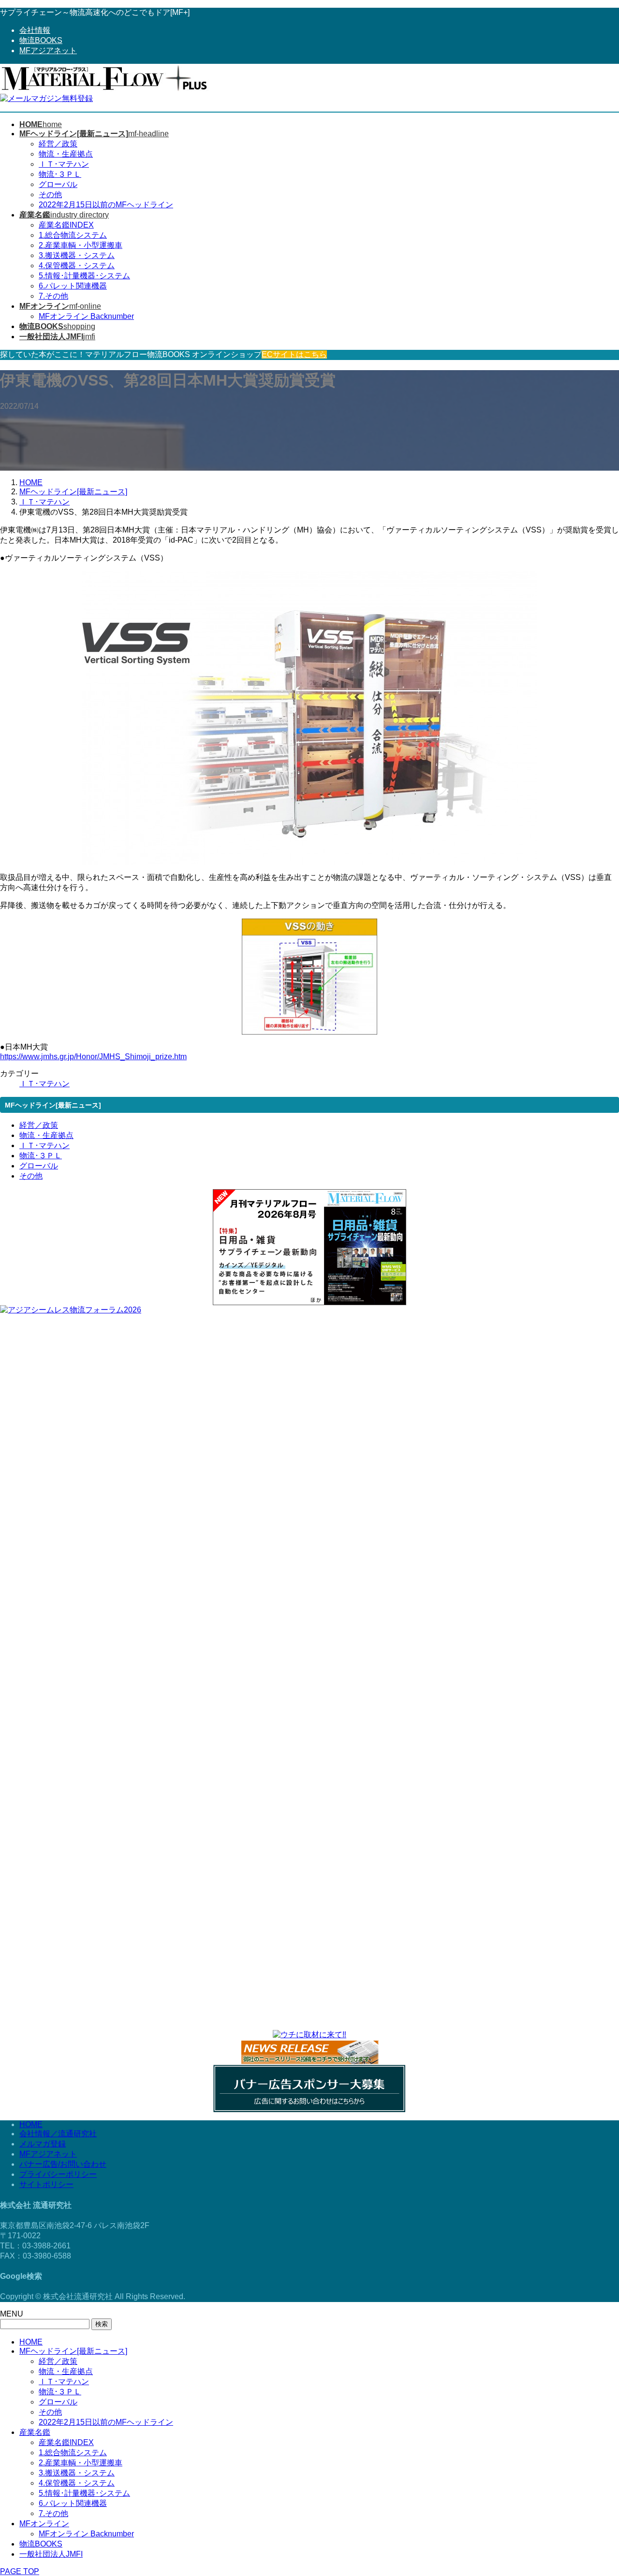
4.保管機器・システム (77, 266)
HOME (31, 2124)
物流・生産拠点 (66, 154)
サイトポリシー (46, 2184)
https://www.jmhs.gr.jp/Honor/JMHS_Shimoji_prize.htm (93, 1057)
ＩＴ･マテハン (64, 164)
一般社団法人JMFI (51, 2554)
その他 (50, 194)
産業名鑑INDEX (66, 225)
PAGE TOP (20, 2571)
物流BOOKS (41, 40)
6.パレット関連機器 (73, 286)
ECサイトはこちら (294, 354)
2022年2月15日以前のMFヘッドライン (106, 205)
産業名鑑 (35, 2432)
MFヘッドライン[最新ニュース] (73, 2351)
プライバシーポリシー (58, 2174)
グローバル (58, 184)
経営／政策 (58, 144)
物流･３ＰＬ (60, 174)
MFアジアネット (48, 50)
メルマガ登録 (43, 2144)
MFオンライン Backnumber (86, 316)
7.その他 (53, 296)
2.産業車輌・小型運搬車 (81, 245)
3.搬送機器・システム (77, 255)
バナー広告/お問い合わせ (63, 2164)
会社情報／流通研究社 (58, 2134)
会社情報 (35, 30)
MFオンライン (44, 2524)
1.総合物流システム (73, 235)
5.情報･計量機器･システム (84, 276)
